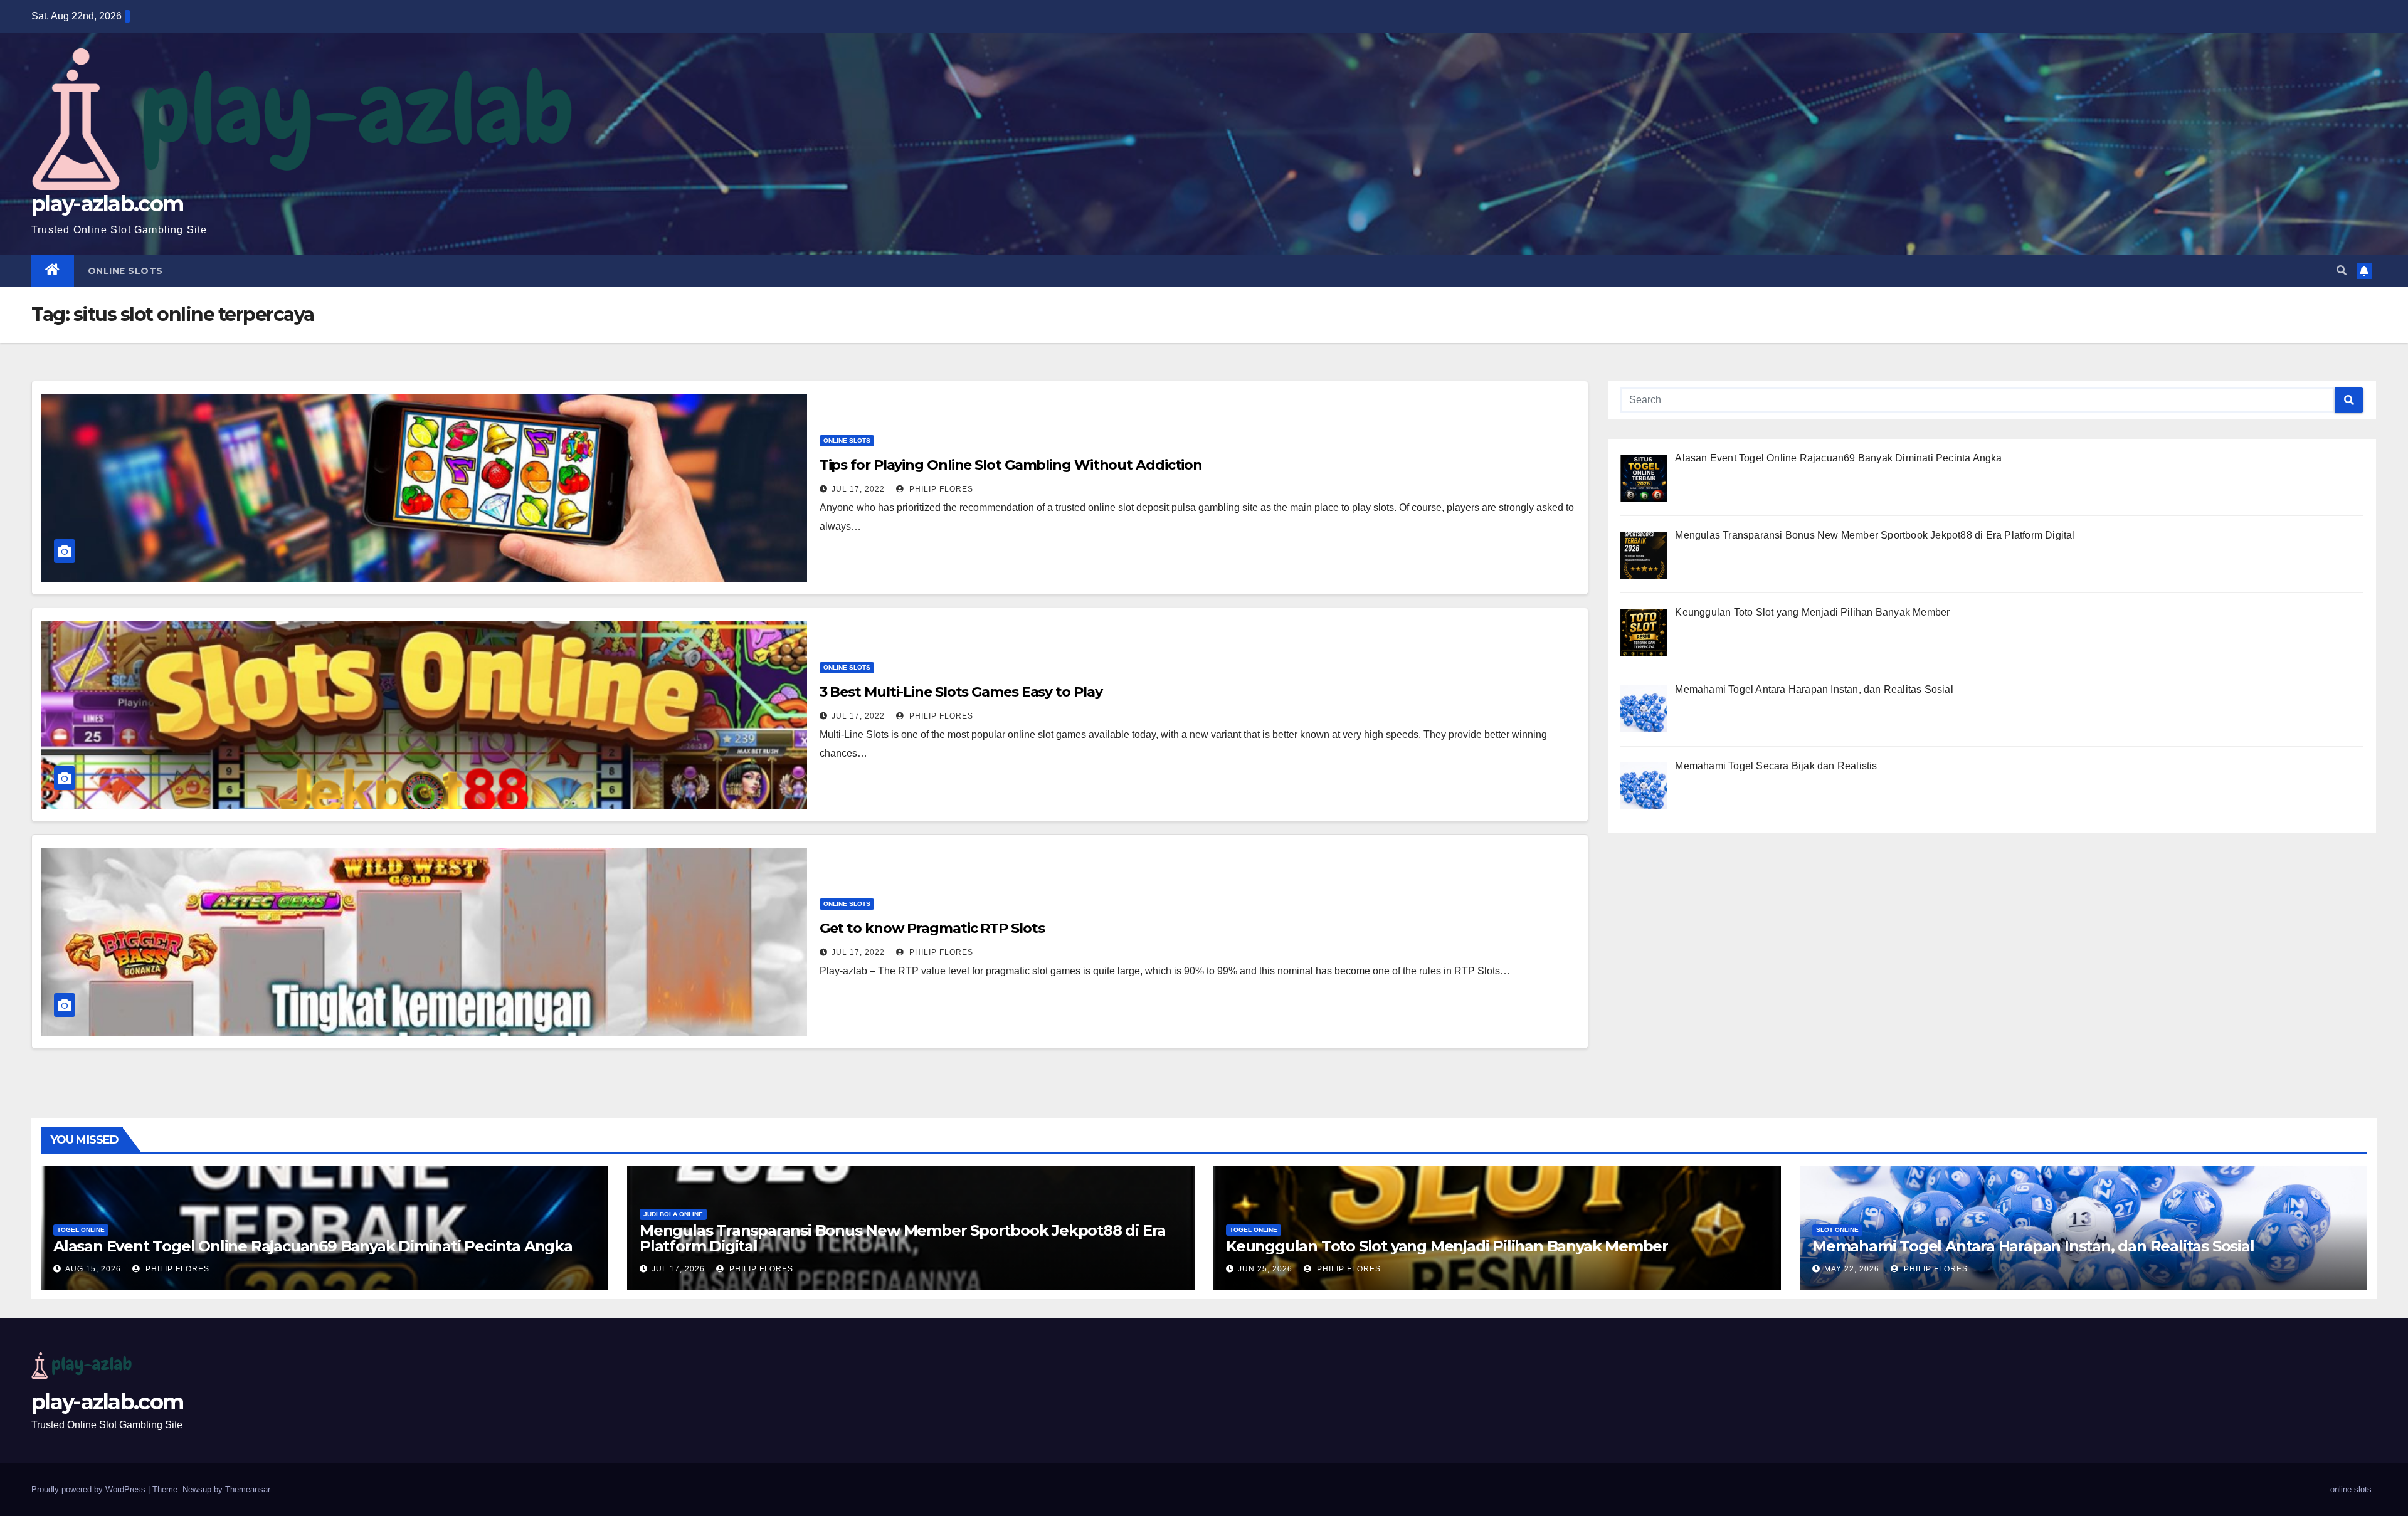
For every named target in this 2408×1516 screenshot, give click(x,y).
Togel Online (81, 1230)
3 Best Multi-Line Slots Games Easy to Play (961, 692)
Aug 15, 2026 (93, 1269)
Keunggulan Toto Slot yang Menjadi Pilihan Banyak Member (1447, 1246)
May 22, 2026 (1852, 1269)
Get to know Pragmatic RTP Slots (932, 928)
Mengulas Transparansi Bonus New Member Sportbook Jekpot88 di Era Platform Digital (903, 1238)
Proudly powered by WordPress (90, 1489)
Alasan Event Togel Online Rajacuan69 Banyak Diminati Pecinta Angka (313, 1246)
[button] (2342, 271)
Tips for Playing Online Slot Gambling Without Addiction (1011, 465)
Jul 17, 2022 (858, 489)
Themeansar (247, 1489)
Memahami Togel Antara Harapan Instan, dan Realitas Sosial (2033, 1246)
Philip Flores (940, 489)
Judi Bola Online (673, 1214)
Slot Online (1837, 1230)
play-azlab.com (107, 204)
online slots (125, 271)
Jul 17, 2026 (678, 1269)
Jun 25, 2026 (1265, 1269)
